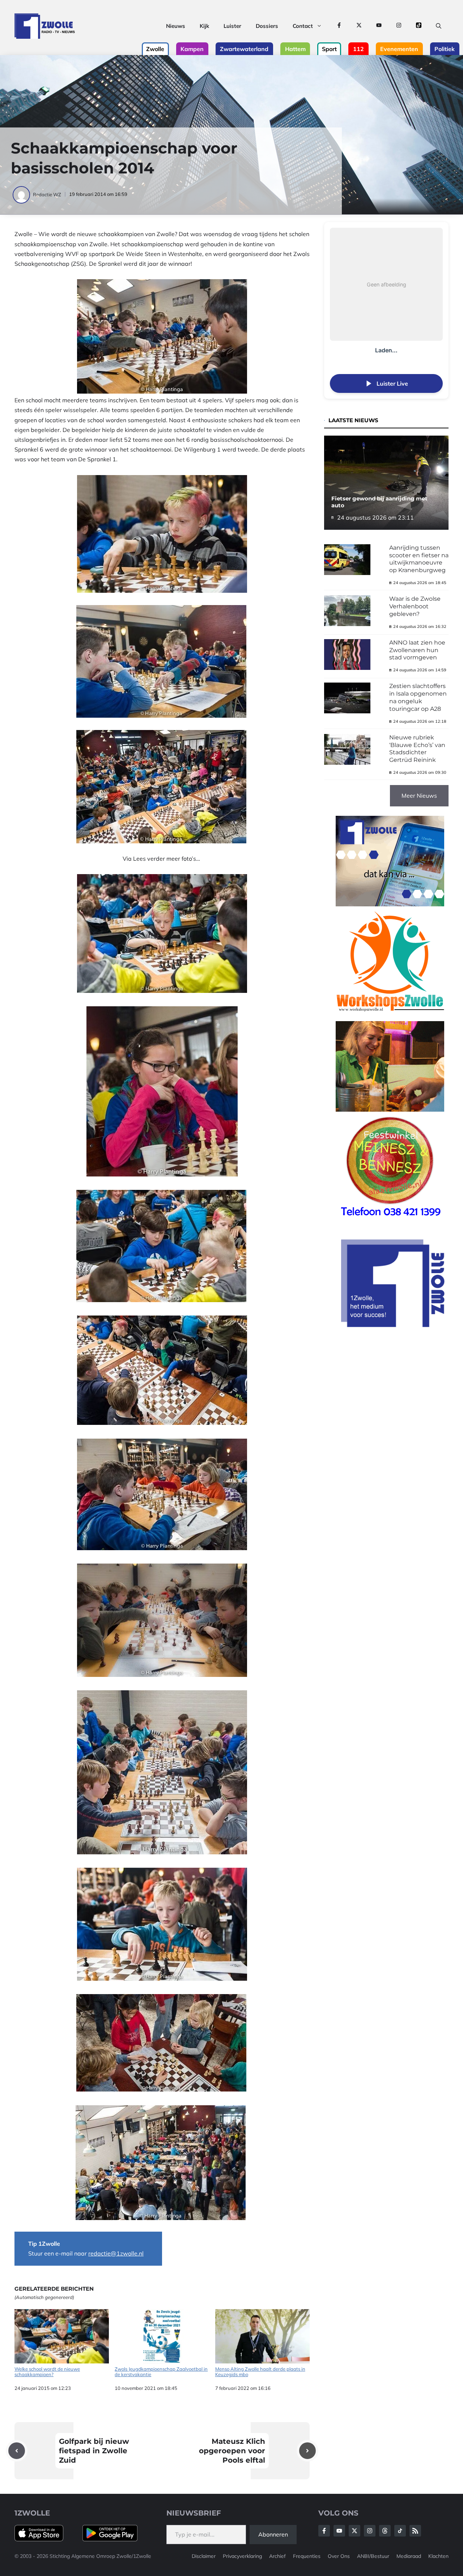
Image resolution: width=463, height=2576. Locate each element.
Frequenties (307, 2556)
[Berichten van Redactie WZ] (22, 194)
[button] (439, 26)
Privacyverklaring (242, 2556)
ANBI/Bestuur (373, 2556)
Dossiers (267, 26)
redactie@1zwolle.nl (116, 2253)
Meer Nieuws (419, 796)
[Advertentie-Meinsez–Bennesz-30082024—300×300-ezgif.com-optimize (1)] (390, 1221)
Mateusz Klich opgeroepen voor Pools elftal (232, 2451)
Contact (303, 26)
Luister (232, 26)
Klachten (438, 2556)
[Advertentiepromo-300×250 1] (394, 1325)
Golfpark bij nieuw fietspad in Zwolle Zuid (94, 2451)
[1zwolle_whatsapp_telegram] (390, 904)
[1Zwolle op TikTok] (419, 26)
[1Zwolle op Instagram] (399, 26)
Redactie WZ (47, 194)
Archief (277, 2556)
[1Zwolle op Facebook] (339, 26)
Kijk (204, 26)
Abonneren (273, 2534)
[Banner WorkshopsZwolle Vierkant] (390, 1016)
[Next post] (307, 2451)
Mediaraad (409, 2556)
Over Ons (339, 2556)
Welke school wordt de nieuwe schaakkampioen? (47, 2372)
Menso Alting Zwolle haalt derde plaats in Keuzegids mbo (260, 2372)
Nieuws (176, 26)
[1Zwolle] (45, 26)
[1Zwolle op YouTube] (379, 26)
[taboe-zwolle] (390, 1109)
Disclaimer (204, 2556)
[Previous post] (17, 2451)
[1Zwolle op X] (359, 26)
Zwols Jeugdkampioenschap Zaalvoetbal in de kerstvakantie (161, 2372)
